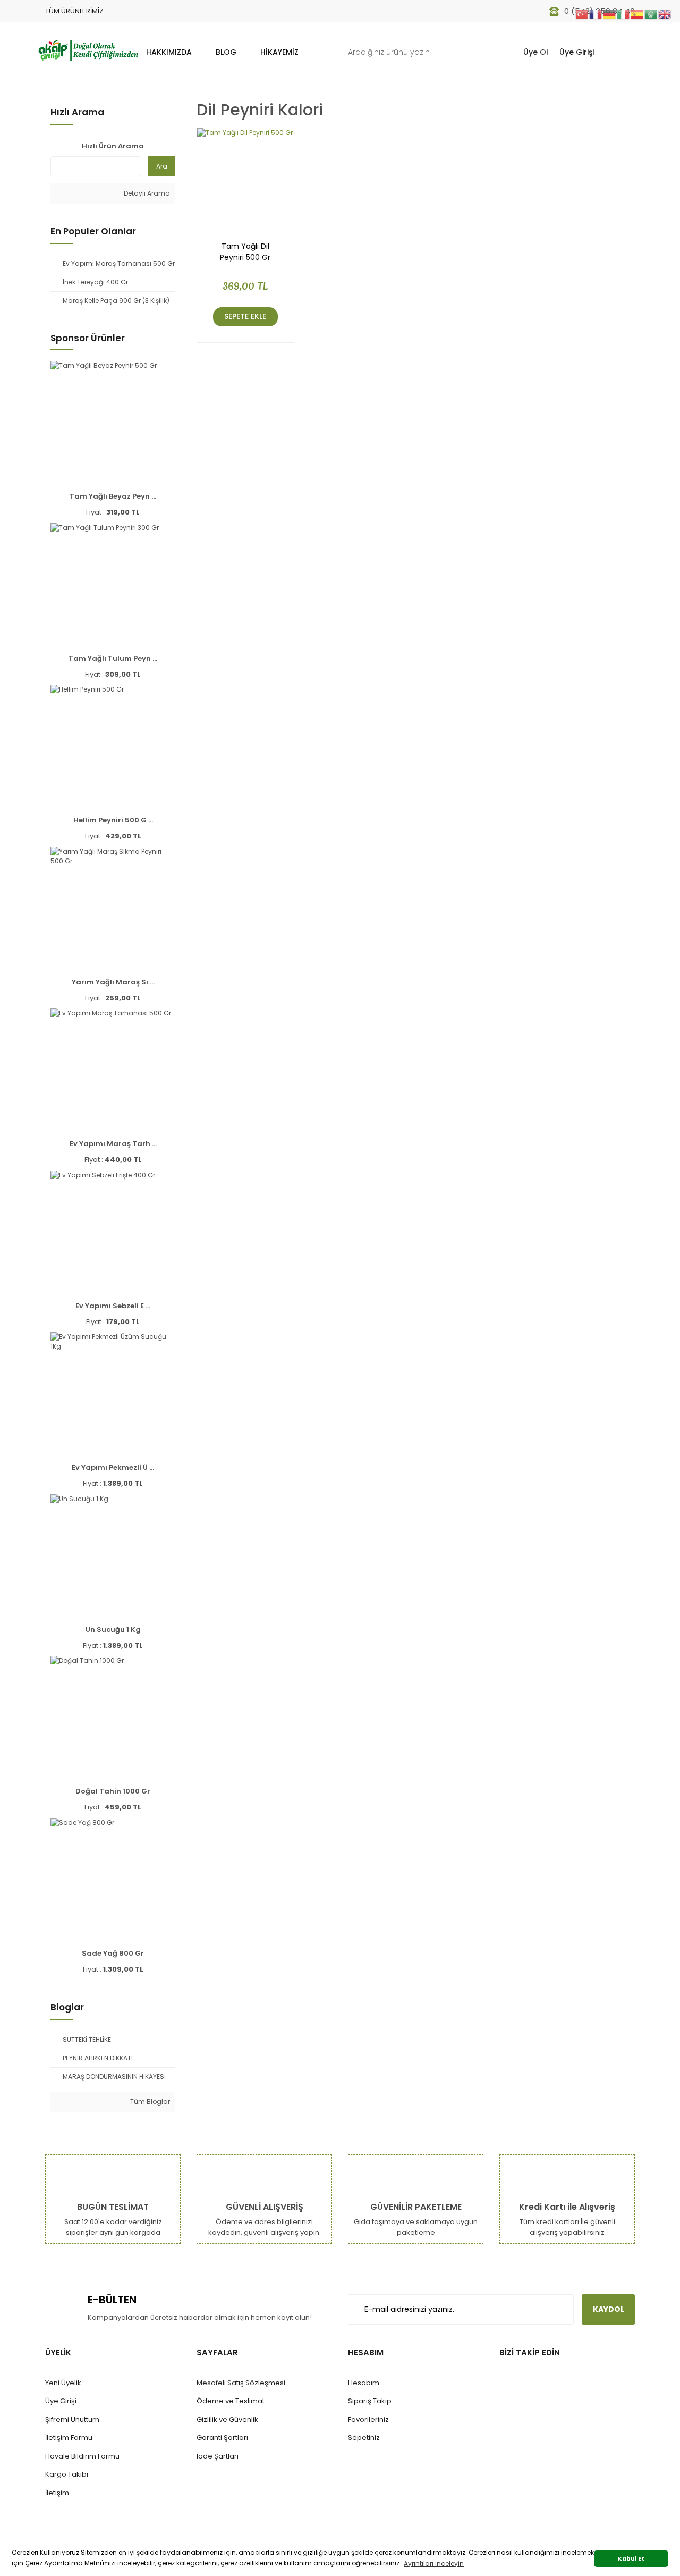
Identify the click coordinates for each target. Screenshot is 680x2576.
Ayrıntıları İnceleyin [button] (434, 2564)
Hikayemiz (279, 52)
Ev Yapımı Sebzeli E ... (113, 1306)
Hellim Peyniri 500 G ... (113, 820)
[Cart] (621, 52)
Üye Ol (536, 52)
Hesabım (364, 2383)
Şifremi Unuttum (72, 2419)
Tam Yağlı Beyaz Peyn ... (113, 496)
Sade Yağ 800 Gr (113, 1953)
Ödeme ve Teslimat (231, 2401)
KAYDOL (609, 2309)
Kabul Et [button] (631, 2559)
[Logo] (88, 49)
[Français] (596, 14)
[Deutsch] (610, 14)
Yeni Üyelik (63, 2383)
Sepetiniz (364, 2438)
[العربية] (651, 14)
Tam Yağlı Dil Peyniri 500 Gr (245, 252)
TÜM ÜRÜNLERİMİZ (74, 11)
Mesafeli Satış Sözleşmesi (241, 2383)
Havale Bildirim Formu (82, 2456)
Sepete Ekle (245, 316)
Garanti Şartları (222, 2438)
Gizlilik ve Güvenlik (227, 2419)
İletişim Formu (69, 2438)
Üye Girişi (577, 52)
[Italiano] (624, 14)
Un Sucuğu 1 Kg (113, 1630)
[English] (665, 14)
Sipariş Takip (370, 2401)
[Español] (637, 14)
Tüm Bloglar (149, 2102)
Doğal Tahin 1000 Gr (113, 1791)
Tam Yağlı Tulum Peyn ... (113, 658)
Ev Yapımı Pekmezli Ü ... (113, 1467)
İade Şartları (218, 2456)
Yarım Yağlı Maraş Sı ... (113, 982)
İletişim (57, 2493)
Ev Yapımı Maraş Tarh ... (113, 1144)
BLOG (226, 52)
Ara (162, 166)
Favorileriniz (368, 2419)
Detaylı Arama (146, 193)
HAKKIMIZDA (169, 52)
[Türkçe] (582, 14)
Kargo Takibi (67, 2474)
